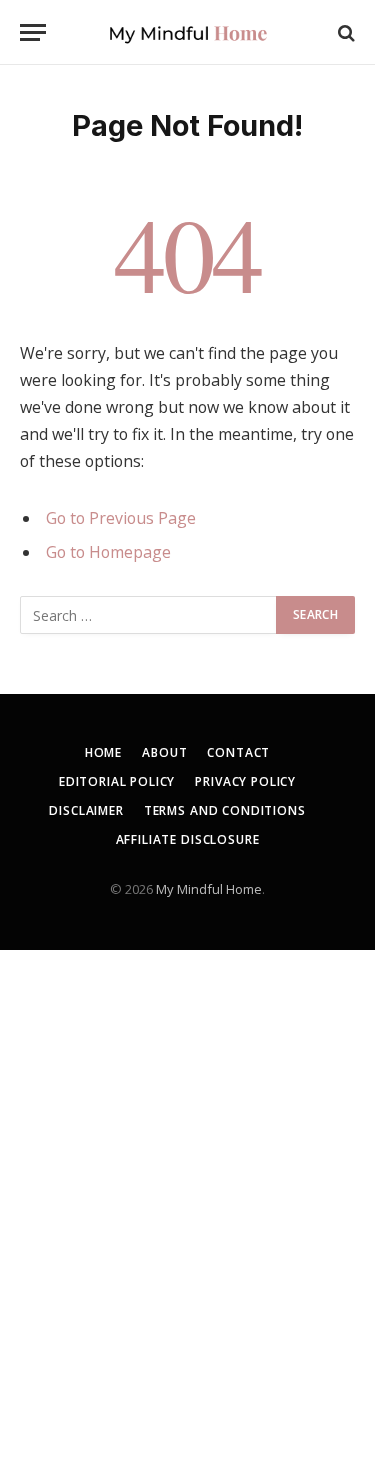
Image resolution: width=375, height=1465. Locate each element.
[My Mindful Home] (188, 32)
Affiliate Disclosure (188, 839)
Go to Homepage (108, 552)
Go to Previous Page (121, 518)
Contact (238, 752)
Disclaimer (86, 810)
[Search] (344, 32)
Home (103, 752)
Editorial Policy (117, 781)
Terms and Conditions (225, 810)
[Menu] (33, 32)
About (164, 752)
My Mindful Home (209, 889)
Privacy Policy (245, 781)
